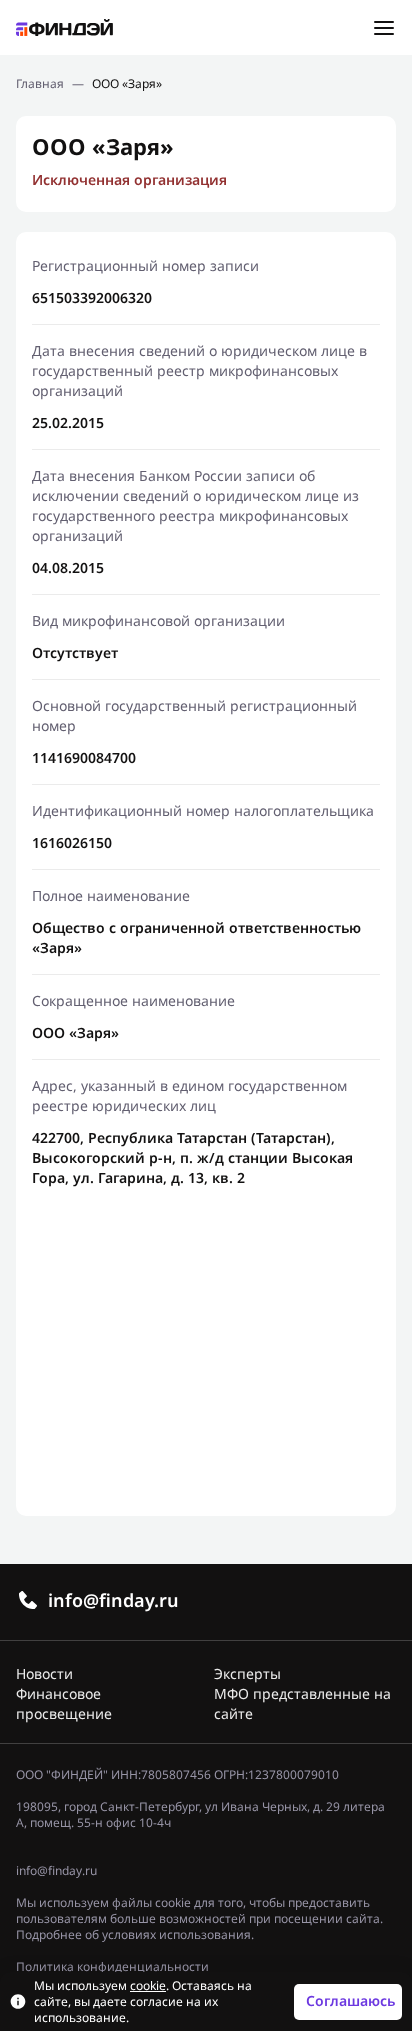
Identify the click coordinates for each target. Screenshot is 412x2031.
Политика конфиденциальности (112, 1967)
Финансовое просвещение (64, 1703)
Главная (40, 84)
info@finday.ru (113, 1600)
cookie (148, 1986)
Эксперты (247, 1673)
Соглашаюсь (350, 2000)
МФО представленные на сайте (302, 1703)
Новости (44, 1673)
